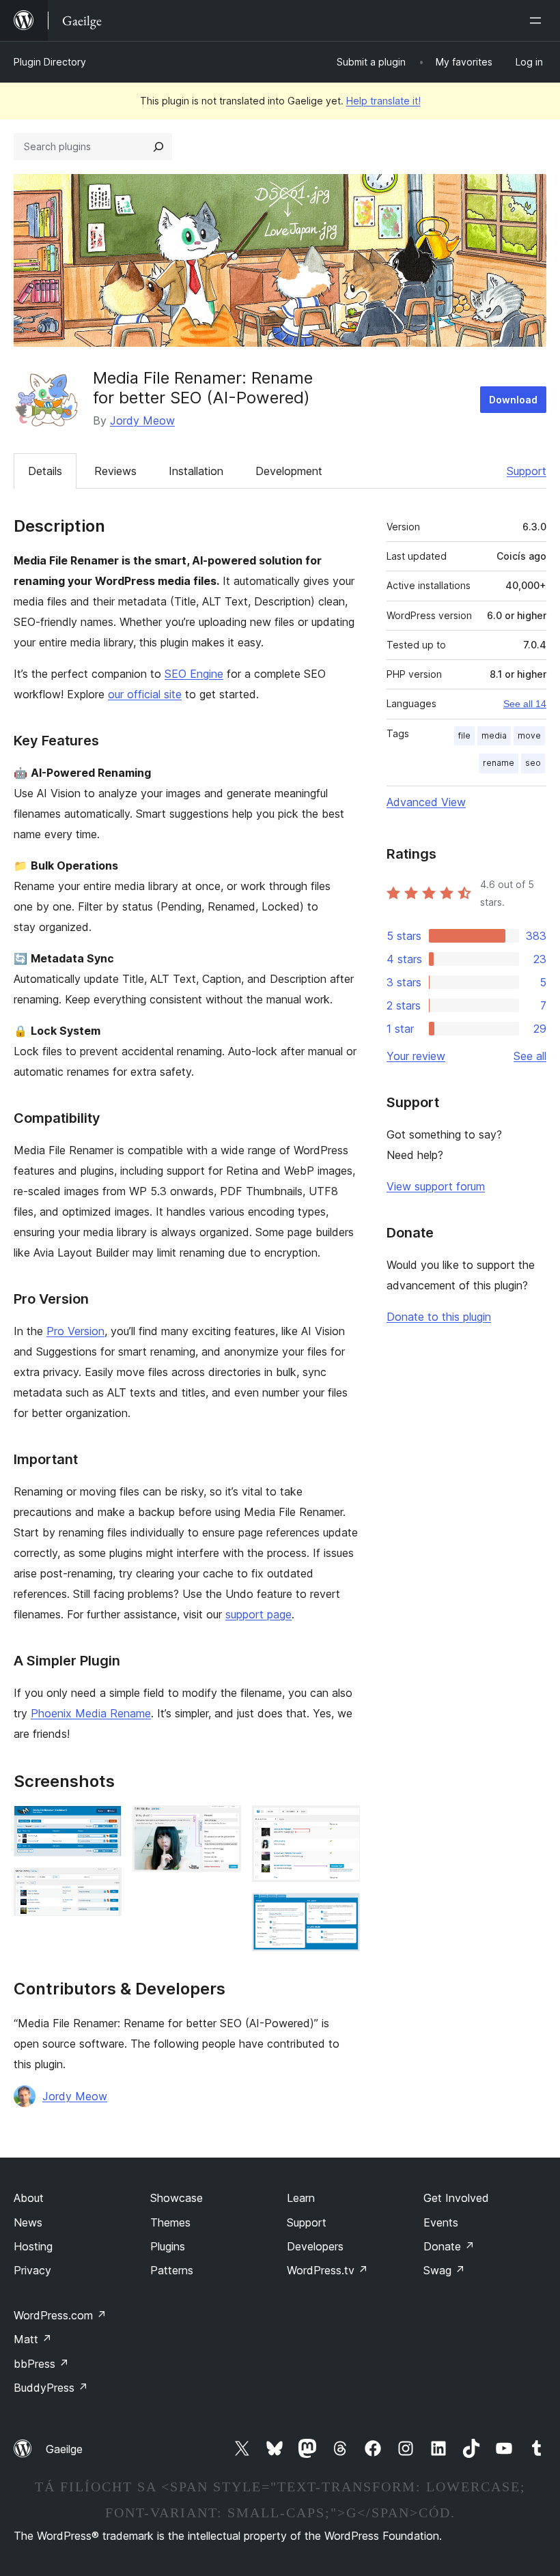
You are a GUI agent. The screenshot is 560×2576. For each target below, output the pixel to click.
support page (258, 1614)
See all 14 (525, 704)
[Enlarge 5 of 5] (341, 1911)
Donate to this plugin (439, 1317)
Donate (449, 2246)
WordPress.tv (327, 2270)
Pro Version (75, 1331)
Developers (315, 2246)
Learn (301, 2198)
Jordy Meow (142, 420)
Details (45, 471)
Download (513, 400)
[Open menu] (538, 20)
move (529, 735)
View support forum (436, 1186)
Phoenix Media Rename (91, 1713)
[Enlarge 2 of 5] (103, 1886)
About (29, 2198)
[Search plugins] (158, 147)
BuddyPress (51, 2388)
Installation (196, 471)
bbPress (41, 2364)
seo (533, 763)
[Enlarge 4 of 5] (341, 1824)
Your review (416, 1056)
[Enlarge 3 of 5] (223, 1824)
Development (289, 471)
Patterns (172, 2270)
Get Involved (456, 2198)
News (28, 2222)
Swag (444, 2270)
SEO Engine (194, 674)
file (464, 735)
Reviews (115, 471)
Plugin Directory (50, 62)
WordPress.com (60, 2315)
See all (530, 1056)
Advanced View (426, 802)
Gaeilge (64, 2449)
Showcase (177, 2198)
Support (527, 471)
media (494, 735)
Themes (170, 2222)
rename (499, 763)
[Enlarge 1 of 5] (103, 1824)
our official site (145, 694)
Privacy (32, 2270)
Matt (33, 2339)
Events (441, 2222)
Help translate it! (383, 101)
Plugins (168, 2246)
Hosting (33, 2246)
